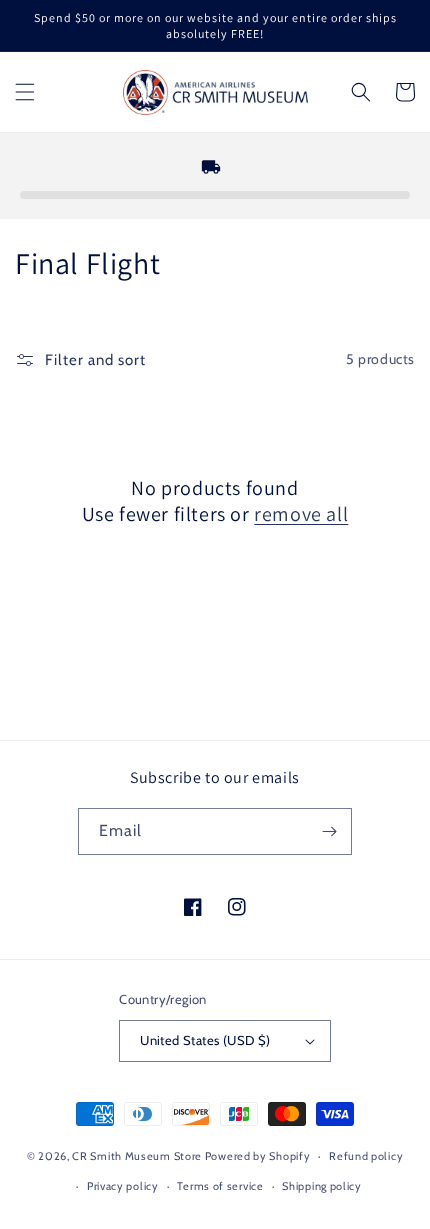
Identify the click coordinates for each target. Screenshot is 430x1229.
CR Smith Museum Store (137, 1156)
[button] (25, 92)
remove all (301, 514)
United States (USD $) (205, 1040)
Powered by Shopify (258, 1156)
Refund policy (366, 1156)
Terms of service (220, 1186)
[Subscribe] (329, 831)
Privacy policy (123, 1186)
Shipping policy (322, 1186)
